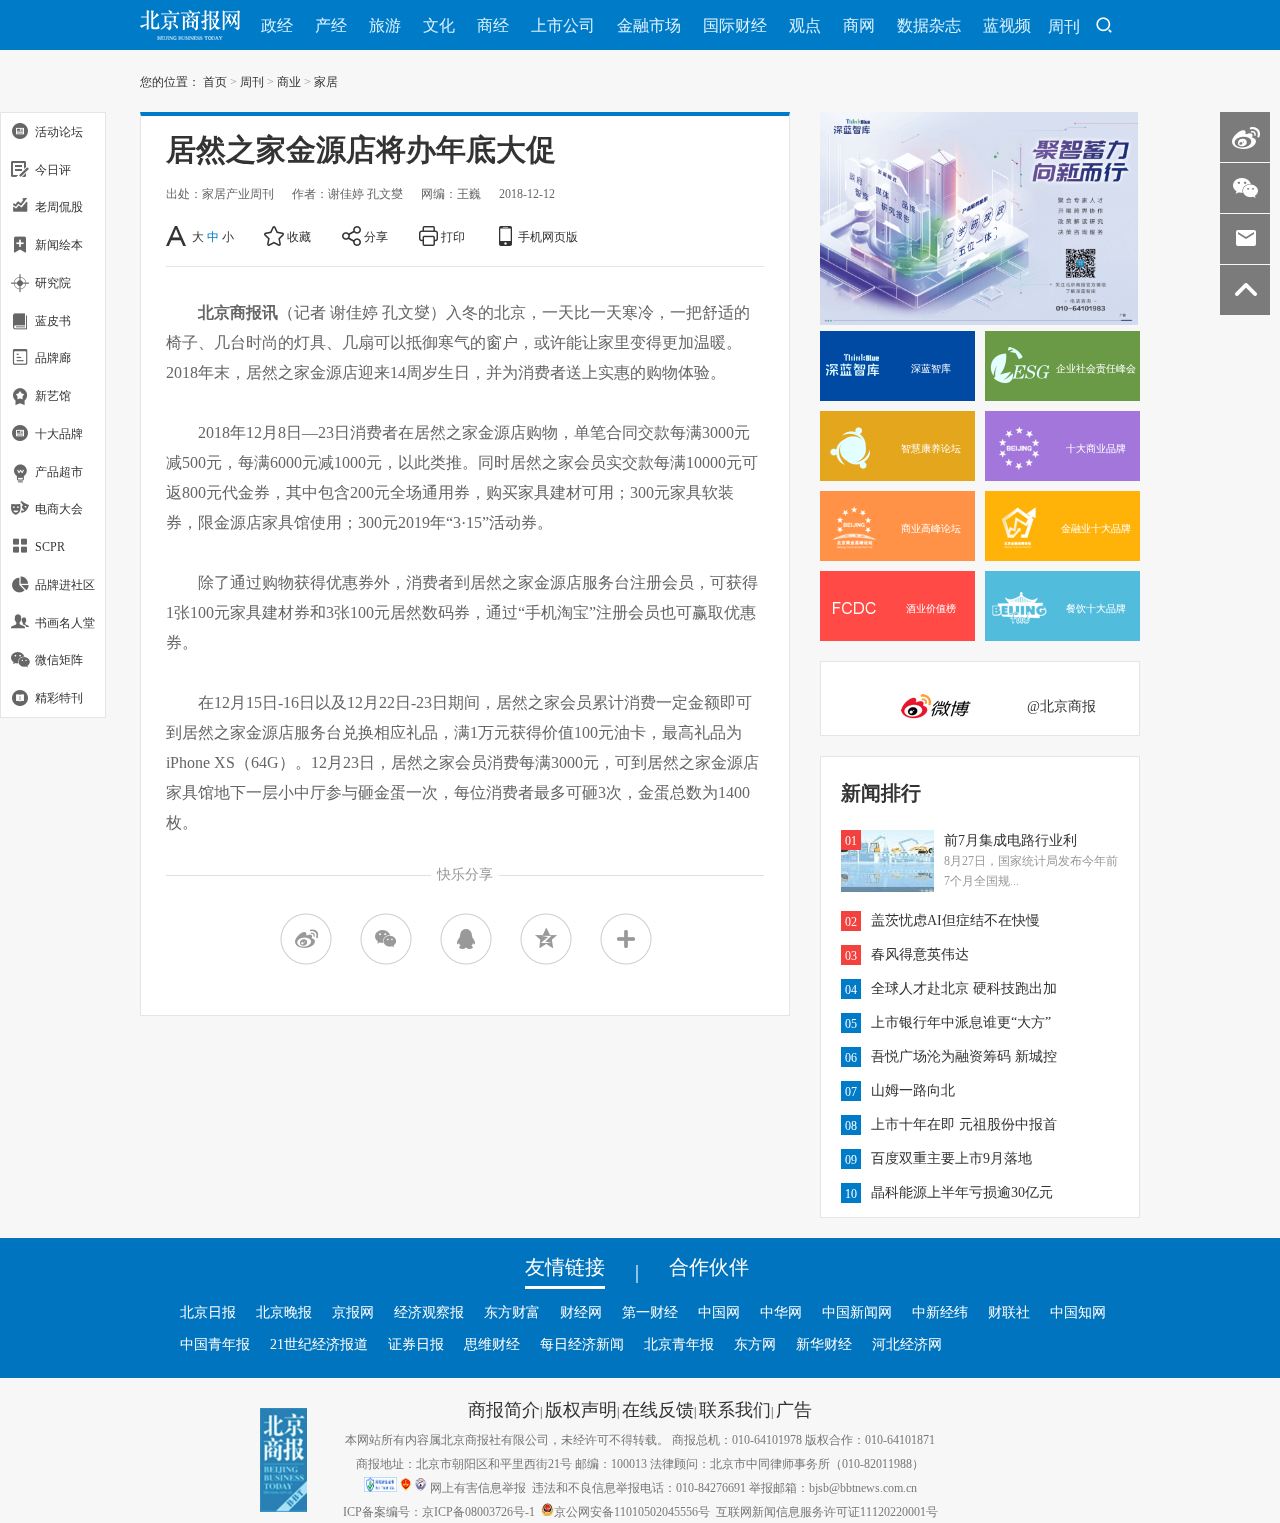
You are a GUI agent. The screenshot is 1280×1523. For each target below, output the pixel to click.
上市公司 (563, 25)
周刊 (1064, 26)
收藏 (299, 236)
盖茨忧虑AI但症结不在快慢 (955, 920)
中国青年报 (215, 1344)
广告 (794, 1409)
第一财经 (650, 1312)
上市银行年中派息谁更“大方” (961, 1022)
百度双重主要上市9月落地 (951, 1158)
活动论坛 (59, 131)
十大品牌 (59, 433)
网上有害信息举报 (478, 1487)
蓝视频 (1007, 25)
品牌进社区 (65, 584)
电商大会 (59, 509)
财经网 (581, 1312)
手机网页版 (548, 236)
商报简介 (504, 1409)
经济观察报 (429, 1312)
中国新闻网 (857, 1312)
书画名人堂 (65, 622)
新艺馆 (53, 395)
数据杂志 (929, 25)
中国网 (719, 1312)
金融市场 (649, 25)
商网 (859, 25)
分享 (376, 236)
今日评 (53, 169)
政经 (277, 25)
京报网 (353, 1312)
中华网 (781, 1312)
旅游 (385, 25)
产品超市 (59, 471)
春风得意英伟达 (920, 954)
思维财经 (492, 1344)
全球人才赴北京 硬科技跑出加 (964, 988)
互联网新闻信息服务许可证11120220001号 (827, 1511)
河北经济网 (907, 1344)
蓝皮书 (53, 320)
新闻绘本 (59, 244)
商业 (289, 81)
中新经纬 (940, 1312)
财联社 (1009, 1312)
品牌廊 (53, 358)
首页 (215, 81)
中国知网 (1078, 1312)
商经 (493, 25)
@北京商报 (1061, 706)
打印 (453, 236)
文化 (439, 25)
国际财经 (735, 25)
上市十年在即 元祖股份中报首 (964, 1124)
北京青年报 (679, 1344)
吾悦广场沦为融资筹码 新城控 (964, 1056)
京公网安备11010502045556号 (632, 1511)
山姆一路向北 (913, 1090)
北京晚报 (284, 1312)
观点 (805, 25)
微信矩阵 (59, 660)
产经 (331, 25)
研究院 (53, 282)
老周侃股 (59, 207)
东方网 (755, 1344)
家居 (326, 81)
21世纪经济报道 (319, 1344)
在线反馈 (658, 1409)
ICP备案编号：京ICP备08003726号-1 (439, 1511)
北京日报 (208, 1312)
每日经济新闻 (582, 1344)
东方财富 (512, 1312)
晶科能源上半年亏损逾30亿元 (962, 1192)
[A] (177, 236)
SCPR (50, 546)
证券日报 (416, 1344)
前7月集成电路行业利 (1010, 840)
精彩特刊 (59, 697)
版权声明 (581, 1409)
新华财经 (824, 1344)
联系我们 (735, 1409)
